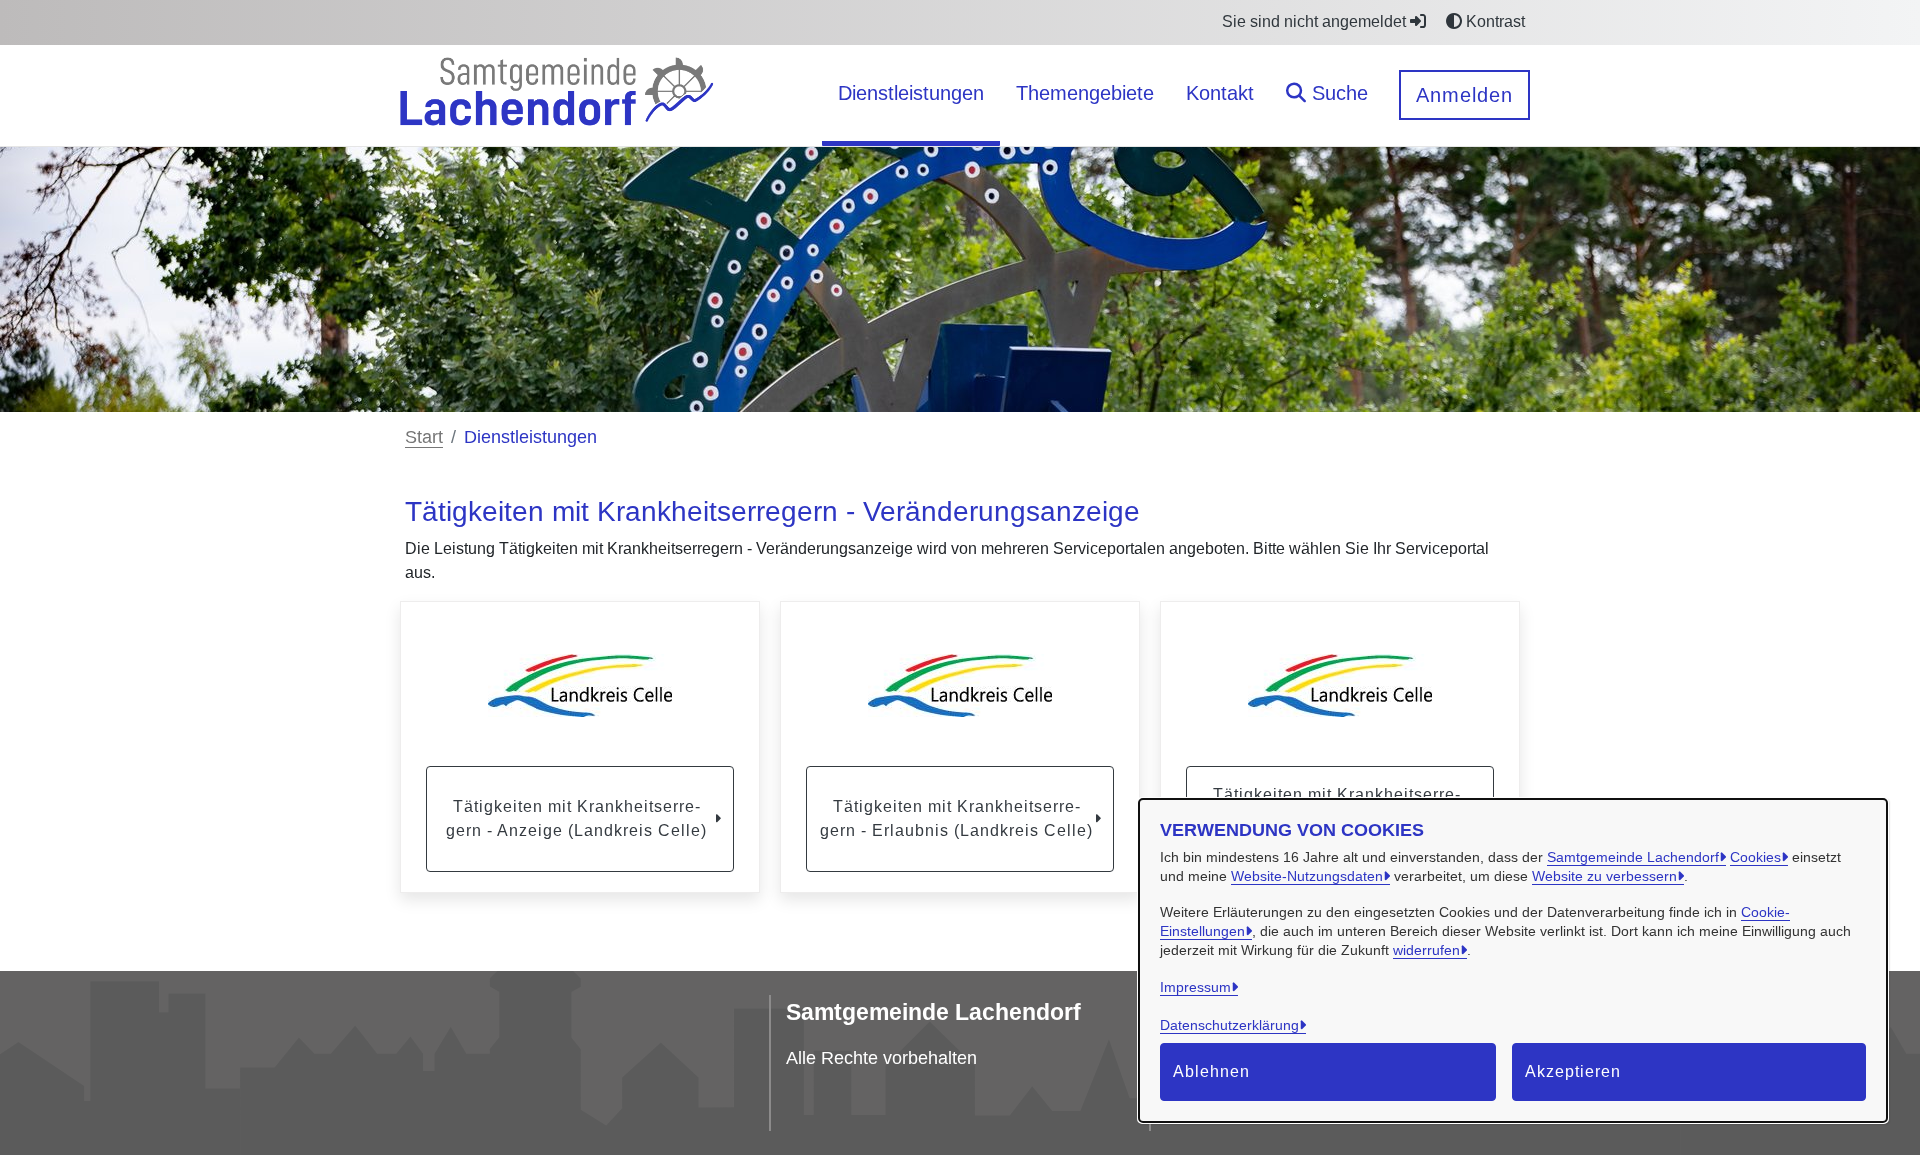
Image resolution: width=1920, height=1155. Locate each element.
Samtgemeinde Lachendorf (1633, 857)
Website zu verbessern (1604, 876)
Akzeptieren (1573, 1071)
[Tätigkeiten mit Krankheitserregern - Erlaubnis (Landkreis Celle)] (960, 686)
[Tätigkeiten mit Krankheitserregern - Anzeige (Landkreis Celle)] (580, 686)
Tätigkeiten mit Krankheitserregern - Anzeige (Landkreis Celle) (576, 818)
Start (424, 437)
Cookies (1755, 857)
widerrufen (1426, 950)
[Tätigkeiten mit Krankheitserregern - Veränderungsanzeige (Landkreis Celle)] (1340, 686)
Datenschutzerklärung (1229, 1025)
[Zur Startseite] (555, 94)
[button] (1327, 95)
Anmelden (1464, 95)
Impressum (1195, 987)
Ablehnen (1211, 1071)
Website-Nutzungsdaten (1307, 876)
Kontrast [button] (1493, 21)
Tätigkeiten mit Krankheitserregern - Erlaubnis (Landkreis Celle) (956, 818)
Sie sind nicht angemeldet (1316, 21)
